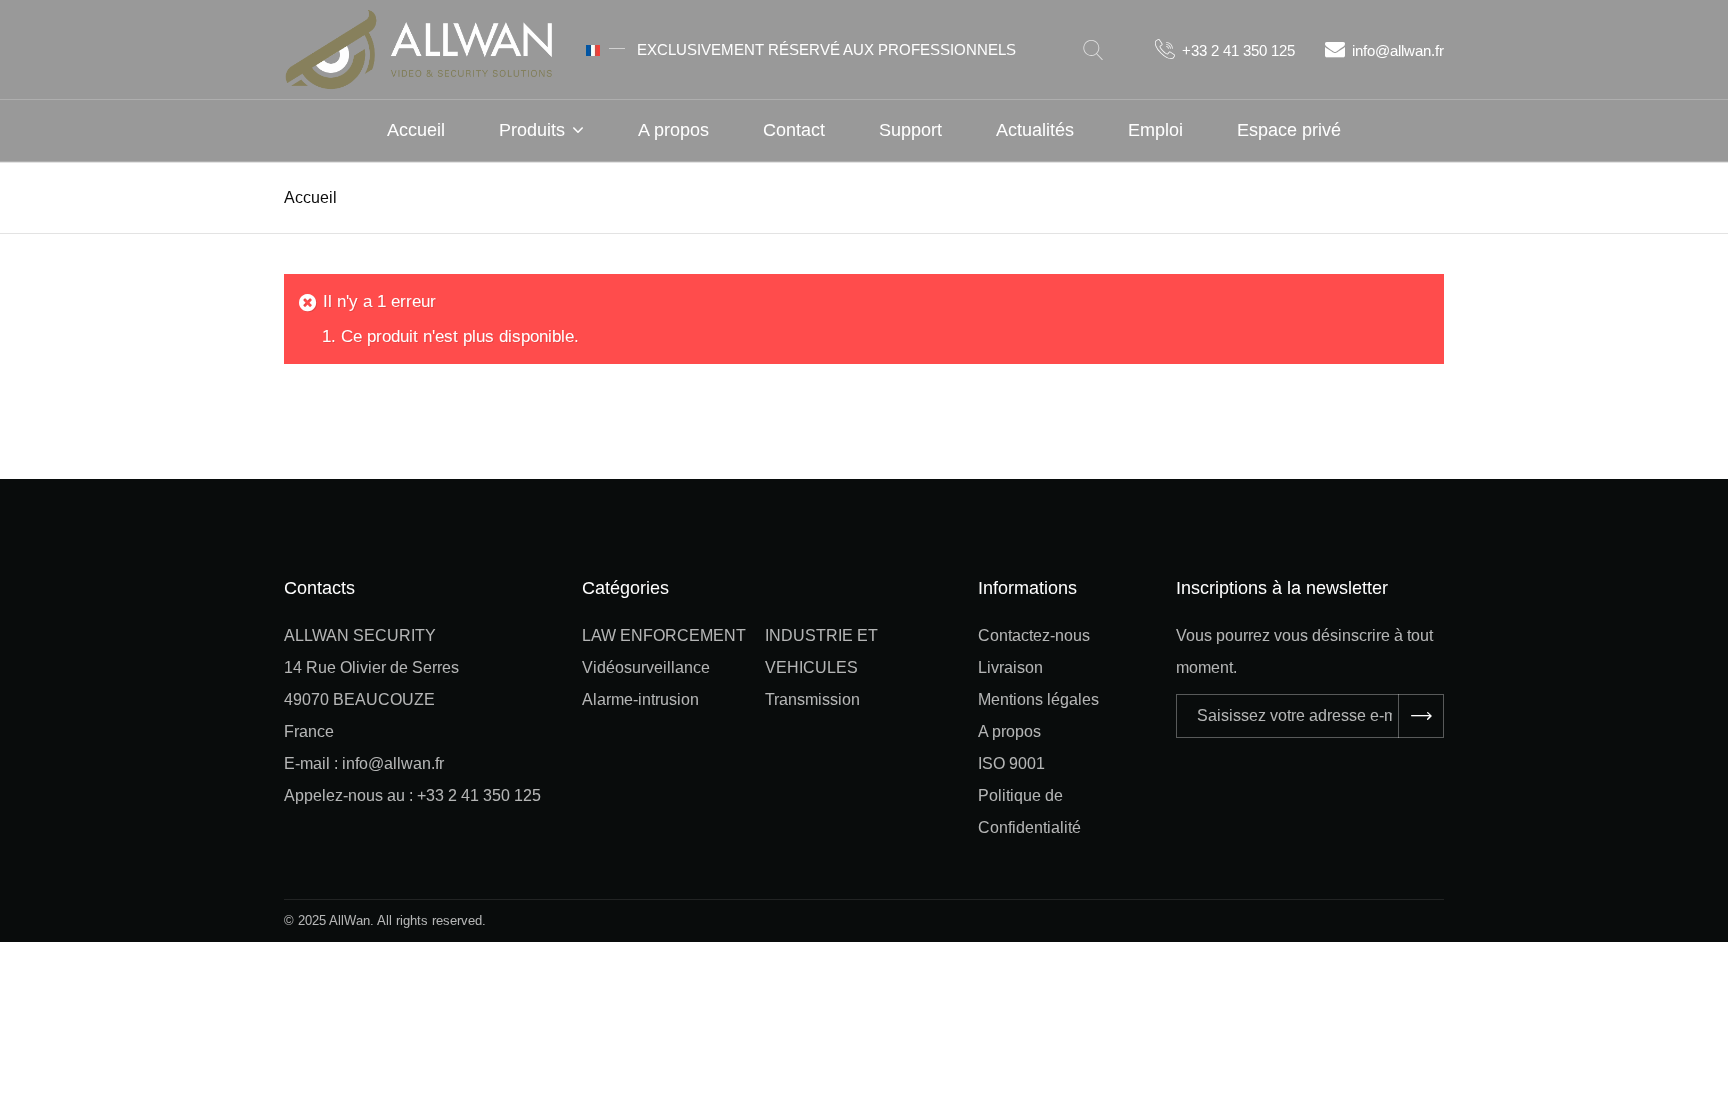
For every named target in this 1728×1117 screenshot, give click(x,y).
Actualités (1035, 130)
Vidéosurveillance (646, 667)
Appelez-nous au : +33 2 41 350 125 (412, 795)
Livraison (1010, 667)
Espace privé (1289, 130)
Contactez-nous (1034, 635)
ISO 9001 (1011, 763)
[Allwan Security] (419, 47)
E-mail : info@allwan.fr (364, 763)
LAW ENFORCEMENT (664, 635)
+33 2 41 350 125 (1238, 50)
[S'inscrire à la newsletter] (1421, 716)
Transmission (812, 699)
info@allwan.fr (1398, 50)
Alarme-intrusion (640, 699)
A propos (673, 130)
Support (910, 130)
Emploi (1155, 130)
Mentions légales (1038, 699)
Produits (532, 130)
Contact (794, 130)
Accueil (416, 130)
